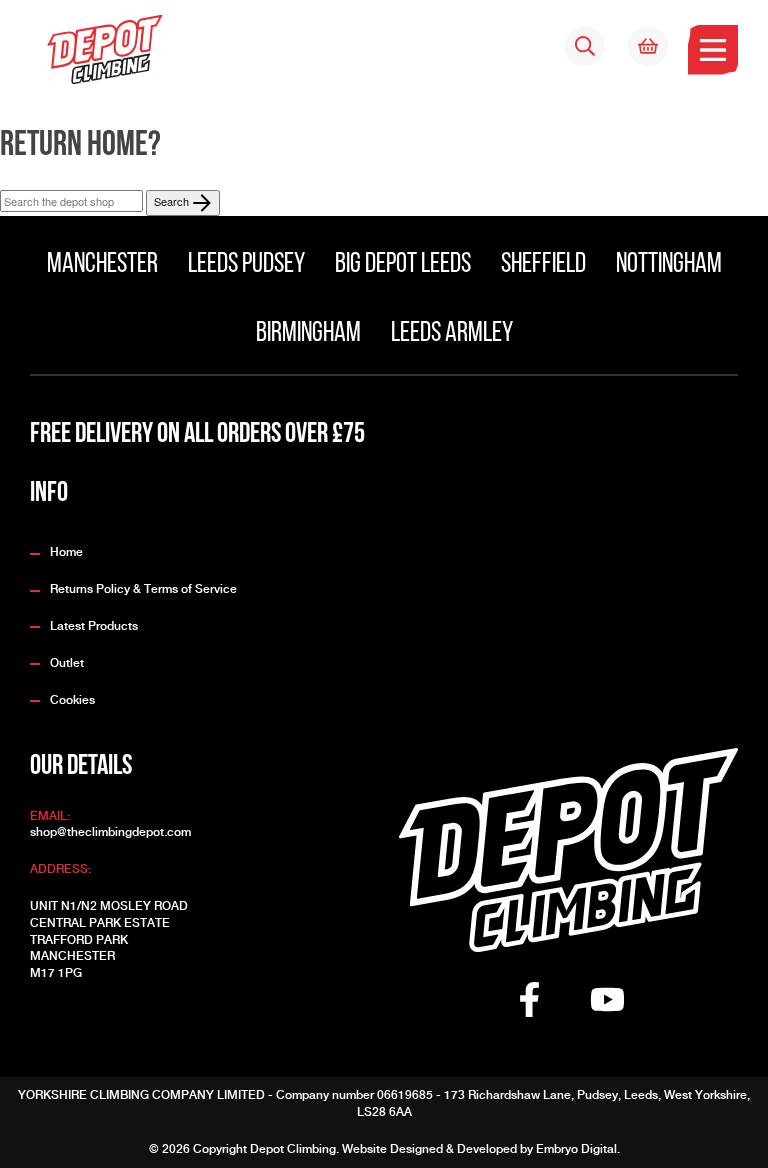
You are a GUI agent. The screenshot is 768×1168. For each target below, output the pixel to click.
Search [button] (173, 201)
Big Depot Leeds (403, 265)
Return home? (80, 146)
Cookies (72, 700)
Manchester (102, 265)
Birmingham (308, 334)
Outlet (67, 663)
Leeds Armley (452, 334)
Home (66, 552)
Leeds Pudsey (246, 265)
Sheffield (543, 265)
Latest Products (94, 626)
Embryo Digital (576, 1149)
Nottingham (669, 265)
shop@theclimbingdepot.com (110, 832)
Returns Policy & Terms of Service (143, 589)
